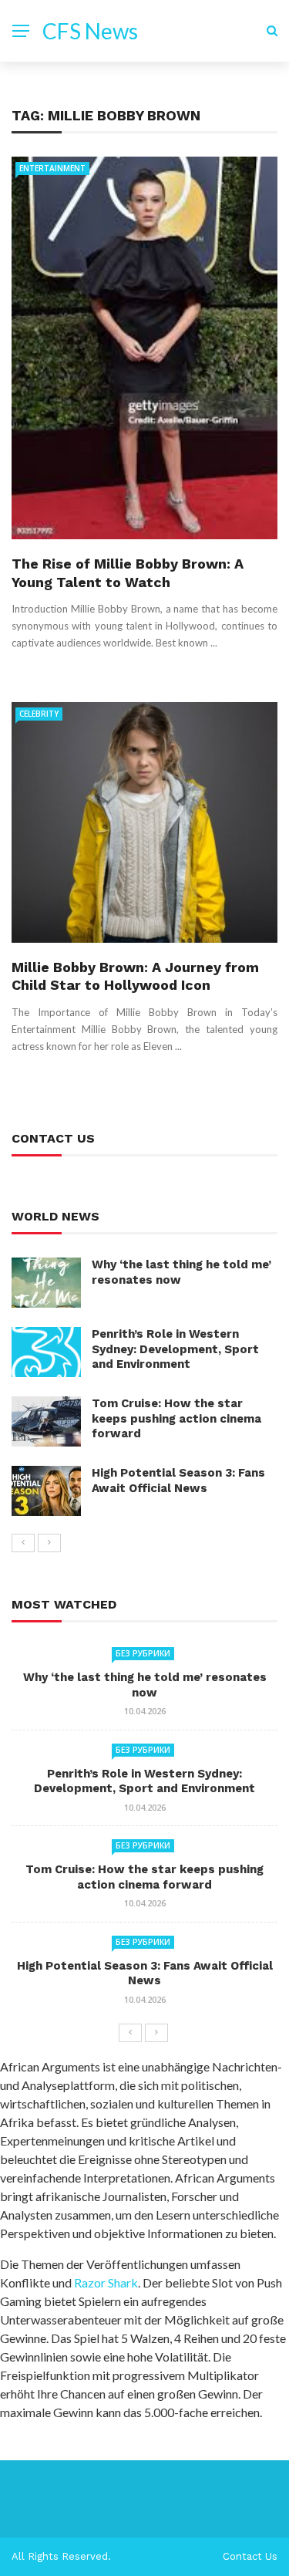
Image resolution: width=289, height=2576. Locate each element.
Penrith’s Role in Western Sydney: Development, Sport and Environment (175, 1349)
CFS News (90, 31)
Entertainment (52, 168)
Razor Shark (106, 2282)
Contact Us (250, 2556)
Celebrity (39, 714)
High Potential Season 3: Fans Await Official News (178, 1480)
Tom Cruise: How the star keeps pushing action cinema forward (176, 1418)
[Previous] (23, 1543)
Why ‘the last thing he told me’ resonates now (145, 1685)
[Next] (49, 1543)
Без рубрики (143, 1653)
